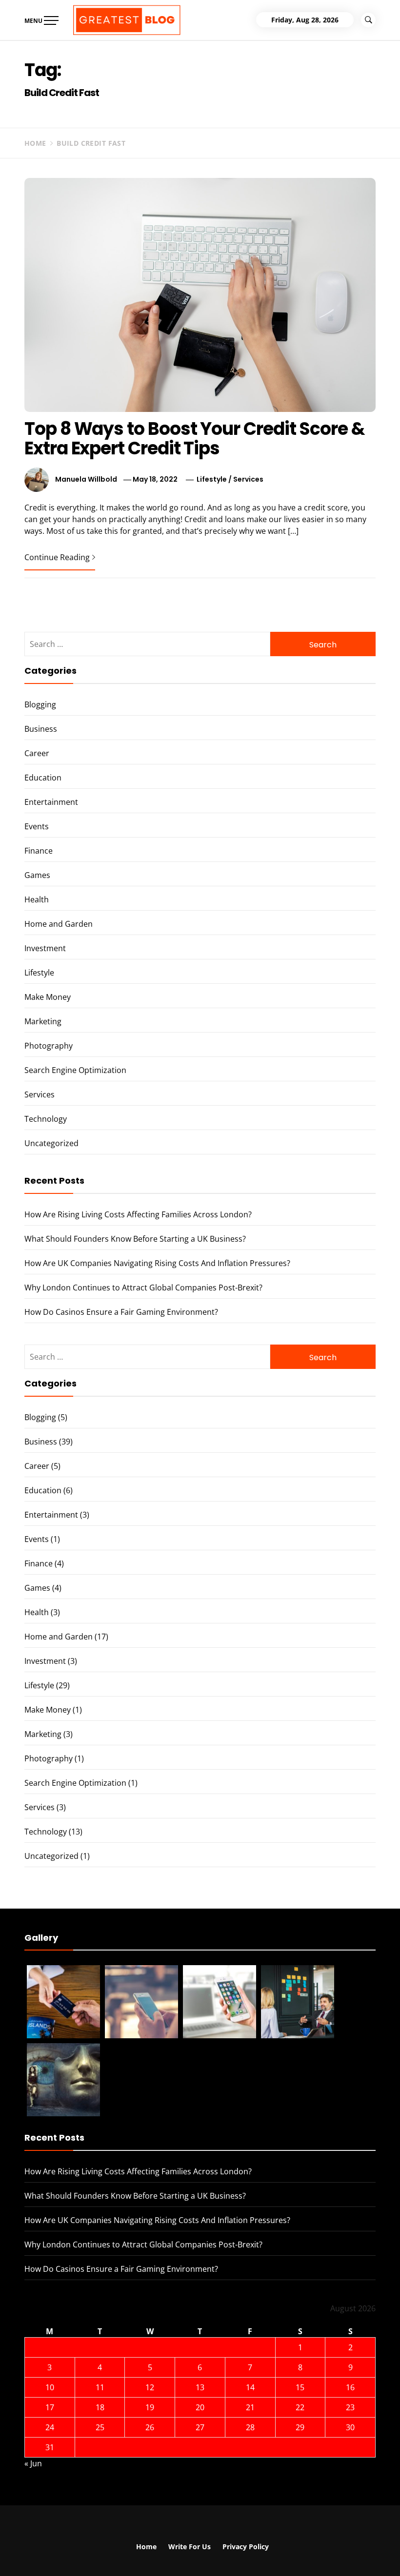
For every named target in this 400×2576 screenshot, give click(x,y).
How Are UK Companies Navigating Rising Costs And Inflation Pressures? (157, 1263)
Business (41, 729)
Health (37, 899)
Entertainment (51, 802)
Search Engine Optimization (75, 1070)
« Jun (33, 2463)
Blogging (40, 704)
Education (43, 778)
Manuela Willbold (86, 479)
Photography (49, 1046)
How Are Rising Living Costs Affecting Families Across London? (138, 1214)
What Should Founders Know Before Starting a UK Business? (135, 1239)
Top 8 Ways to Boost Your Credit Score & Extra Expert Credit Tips (195, 439)
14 (250, 2387)
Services (248, 479)
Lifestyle (212, 479)
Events (37, 826)
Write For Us (190, 2547)
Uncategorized (51, 1143)
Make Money (48, 997)
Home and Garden (59, 924)
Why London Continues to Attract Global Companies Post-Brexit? (143, 1288)
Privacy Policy (246, 2547)
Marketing (43, 1021)
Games (37, 875)
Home (146, 2547)
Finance (39, 851)
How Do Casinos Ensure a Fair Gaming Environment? (121, 1312)
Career (37, 753)
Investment (45, 948)
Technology (46, 1119)
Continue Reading (57, 557)
